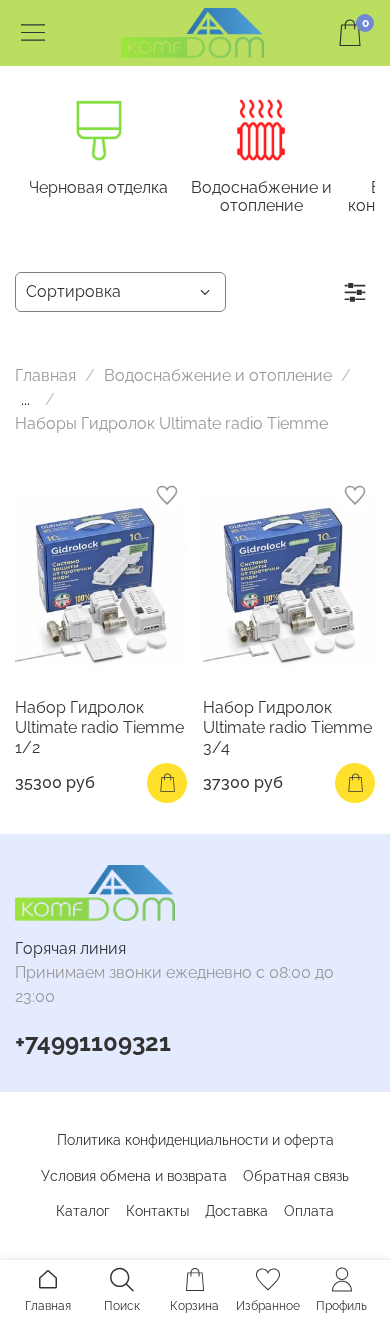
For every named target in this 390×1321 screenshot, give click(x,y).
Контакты (157, 1211)
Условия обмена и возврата (134, 1176)
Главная (45, 375)
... (25, 400)
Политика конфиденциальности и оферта (195, 1140)
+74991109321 (93, 1042)
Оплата (309, 1211)
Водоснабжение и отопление (261, 196)
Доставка (236, 1211)
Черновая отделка (98, 187)
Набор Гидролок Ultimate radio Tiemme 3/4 (287, 727)
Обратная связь (296, 1176)
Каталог (83, 1211)
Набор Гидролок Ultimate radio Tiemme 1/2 (99, 727)
